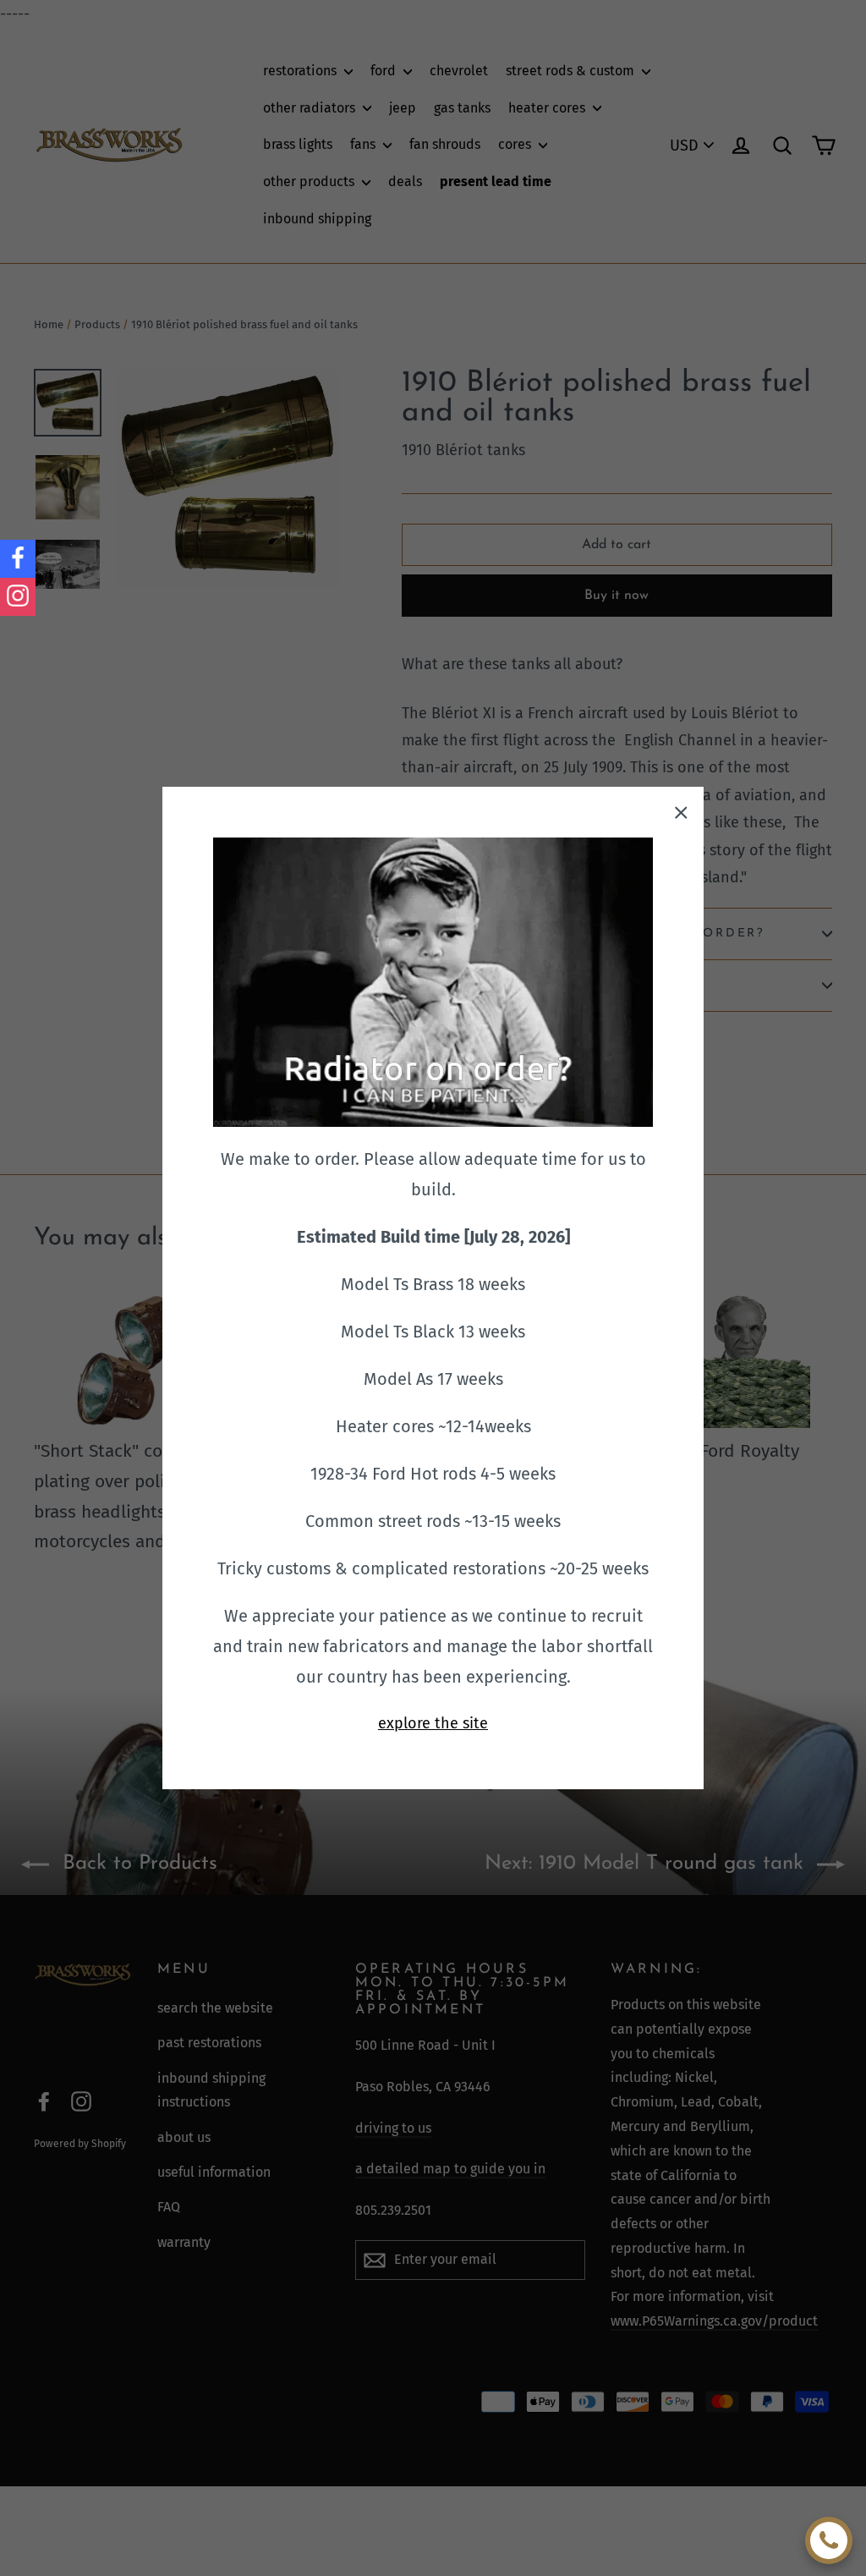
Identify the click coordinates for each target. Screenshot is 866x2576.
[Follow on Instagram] (18, 597)
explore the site (433, 1723)
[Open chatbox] (829, 2540)
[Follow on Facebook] (18, 559)
